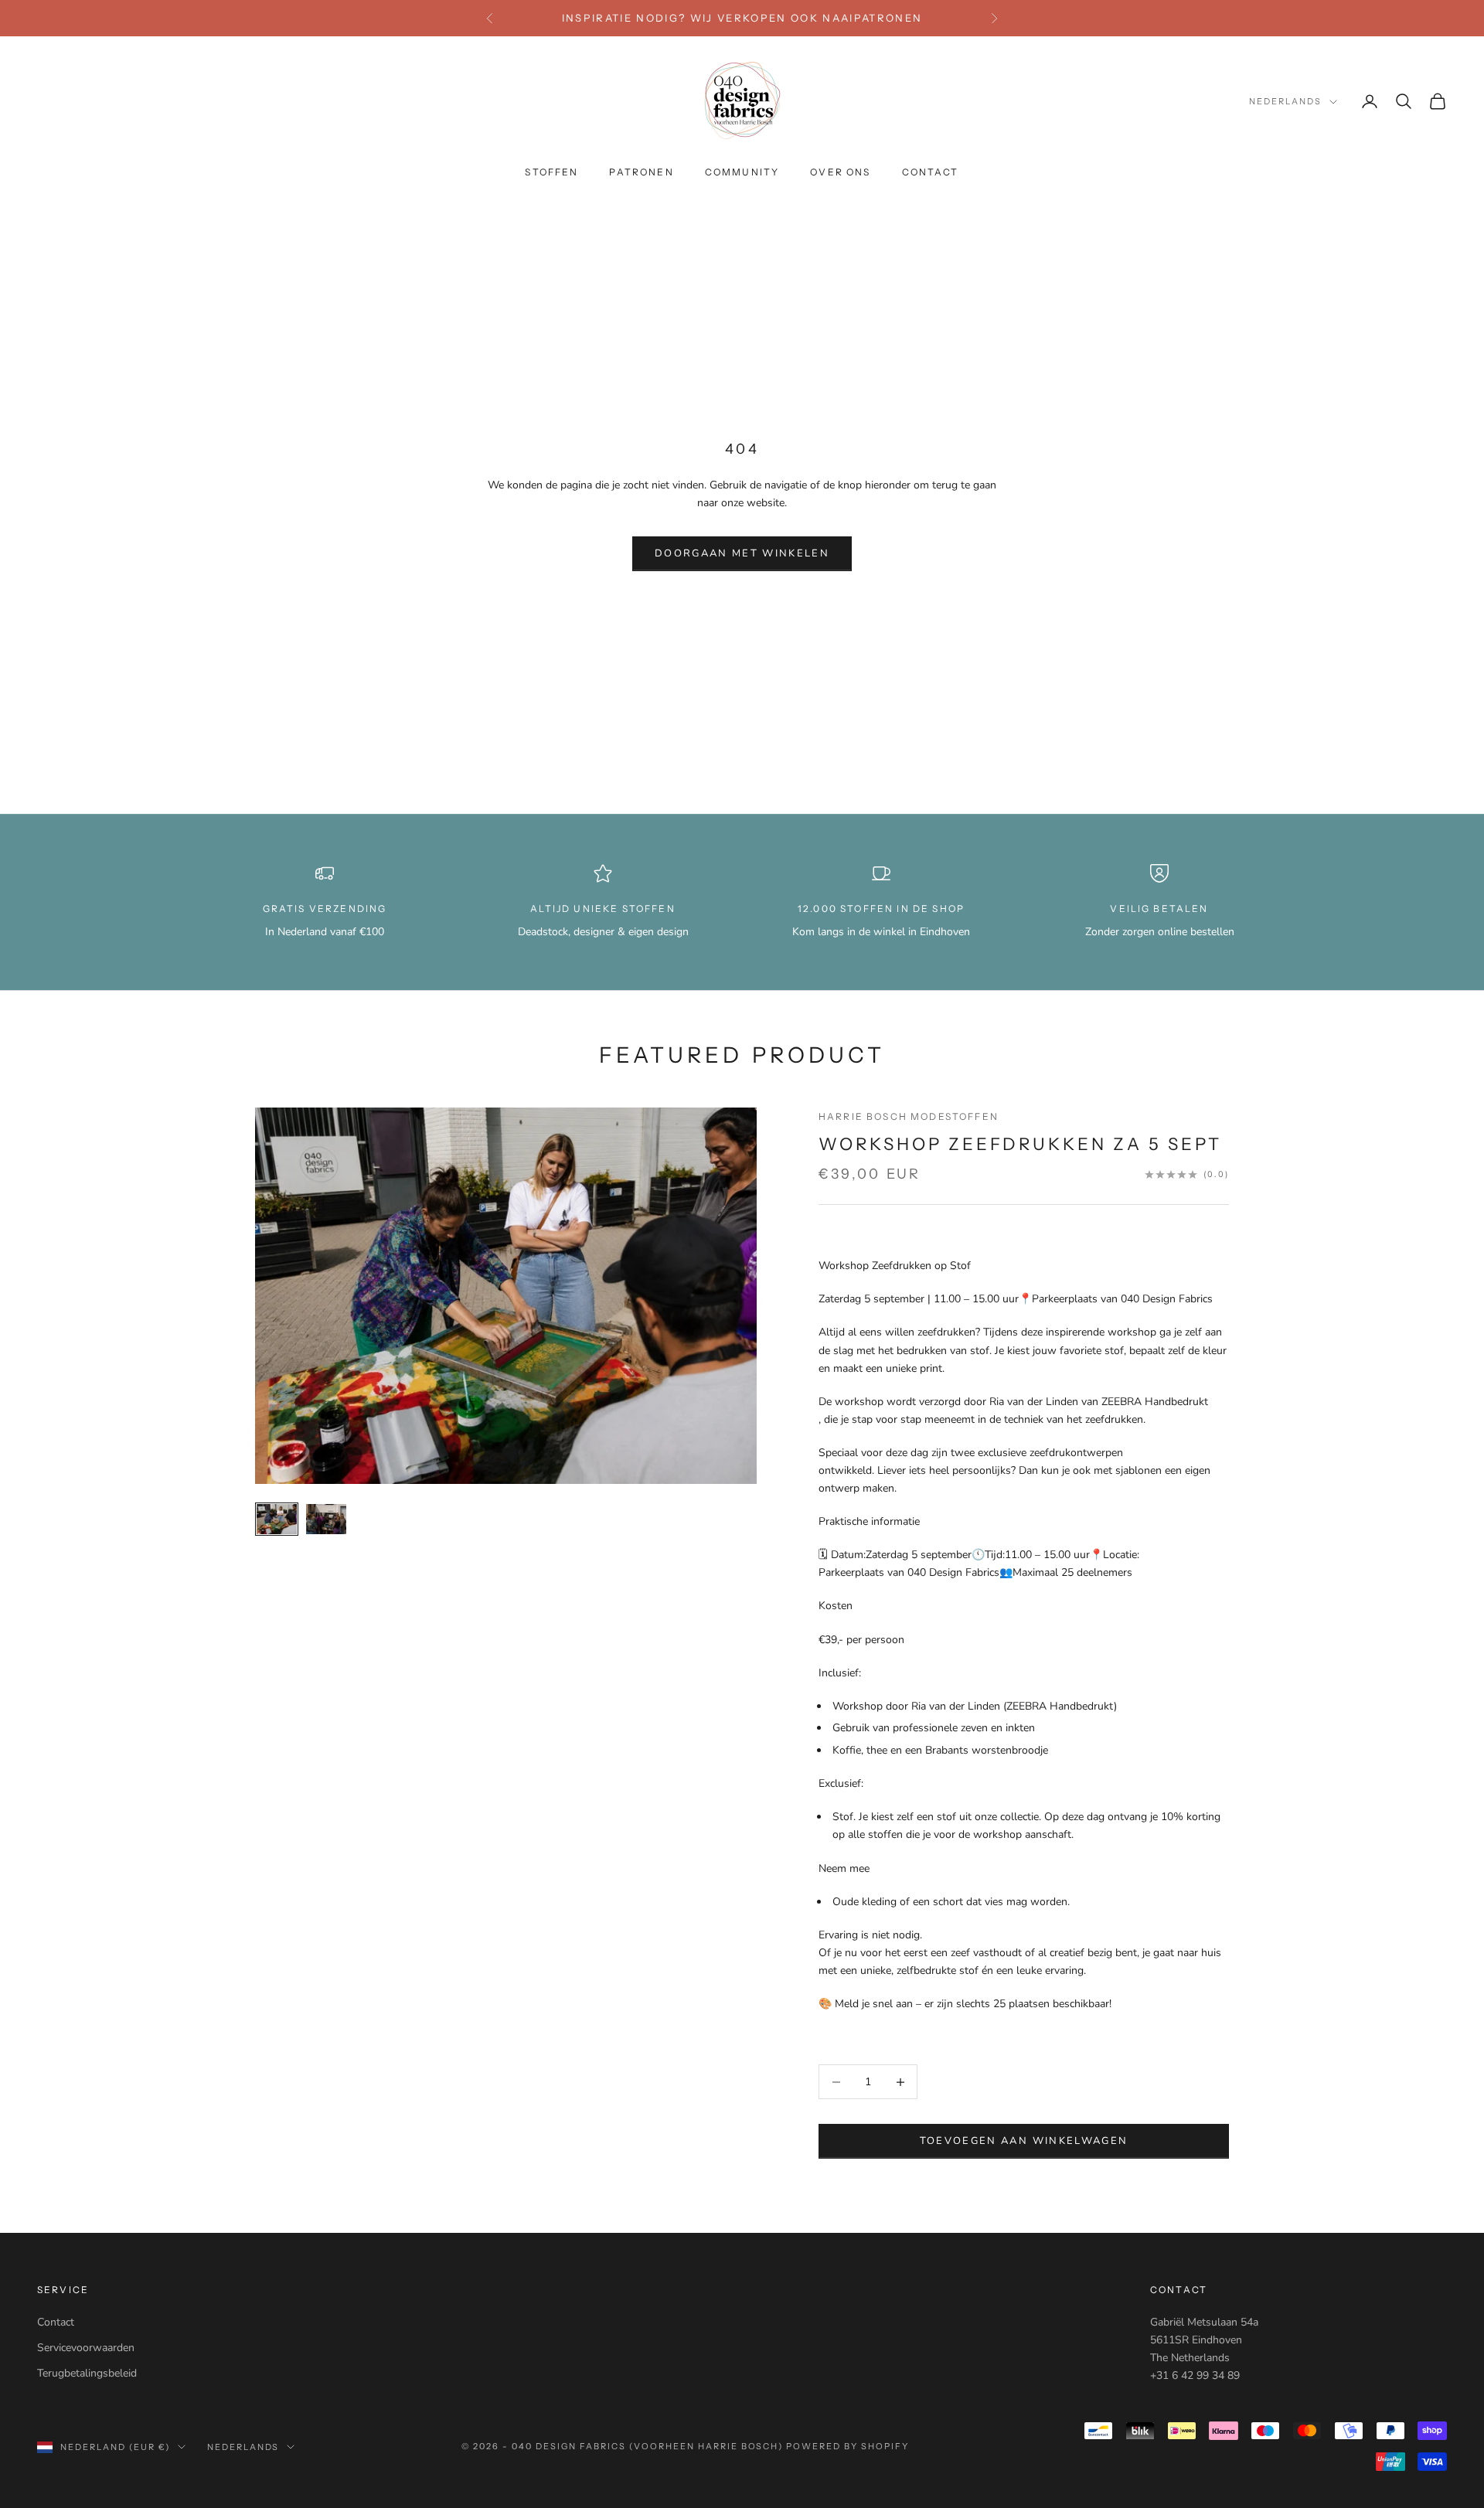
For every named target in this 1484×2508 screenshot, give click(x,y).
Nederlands (1285, 102)
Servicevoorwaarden (86, 2348)
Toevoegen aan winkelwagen (1024, 2141)
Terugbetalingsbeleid (87, 2373)
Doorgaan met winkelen (742, 553)
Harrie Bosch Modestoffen (909, 1116)
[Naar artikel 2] (326, 1519)
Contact (56, 2322)
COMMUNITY (742, 173)
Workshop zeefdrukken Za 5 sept (1020, 1144)
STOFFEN (551, 173)
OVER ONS (840, 173)
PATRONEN (641, 173)
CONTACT (931, 173)
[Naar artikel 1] (277, 1519)
